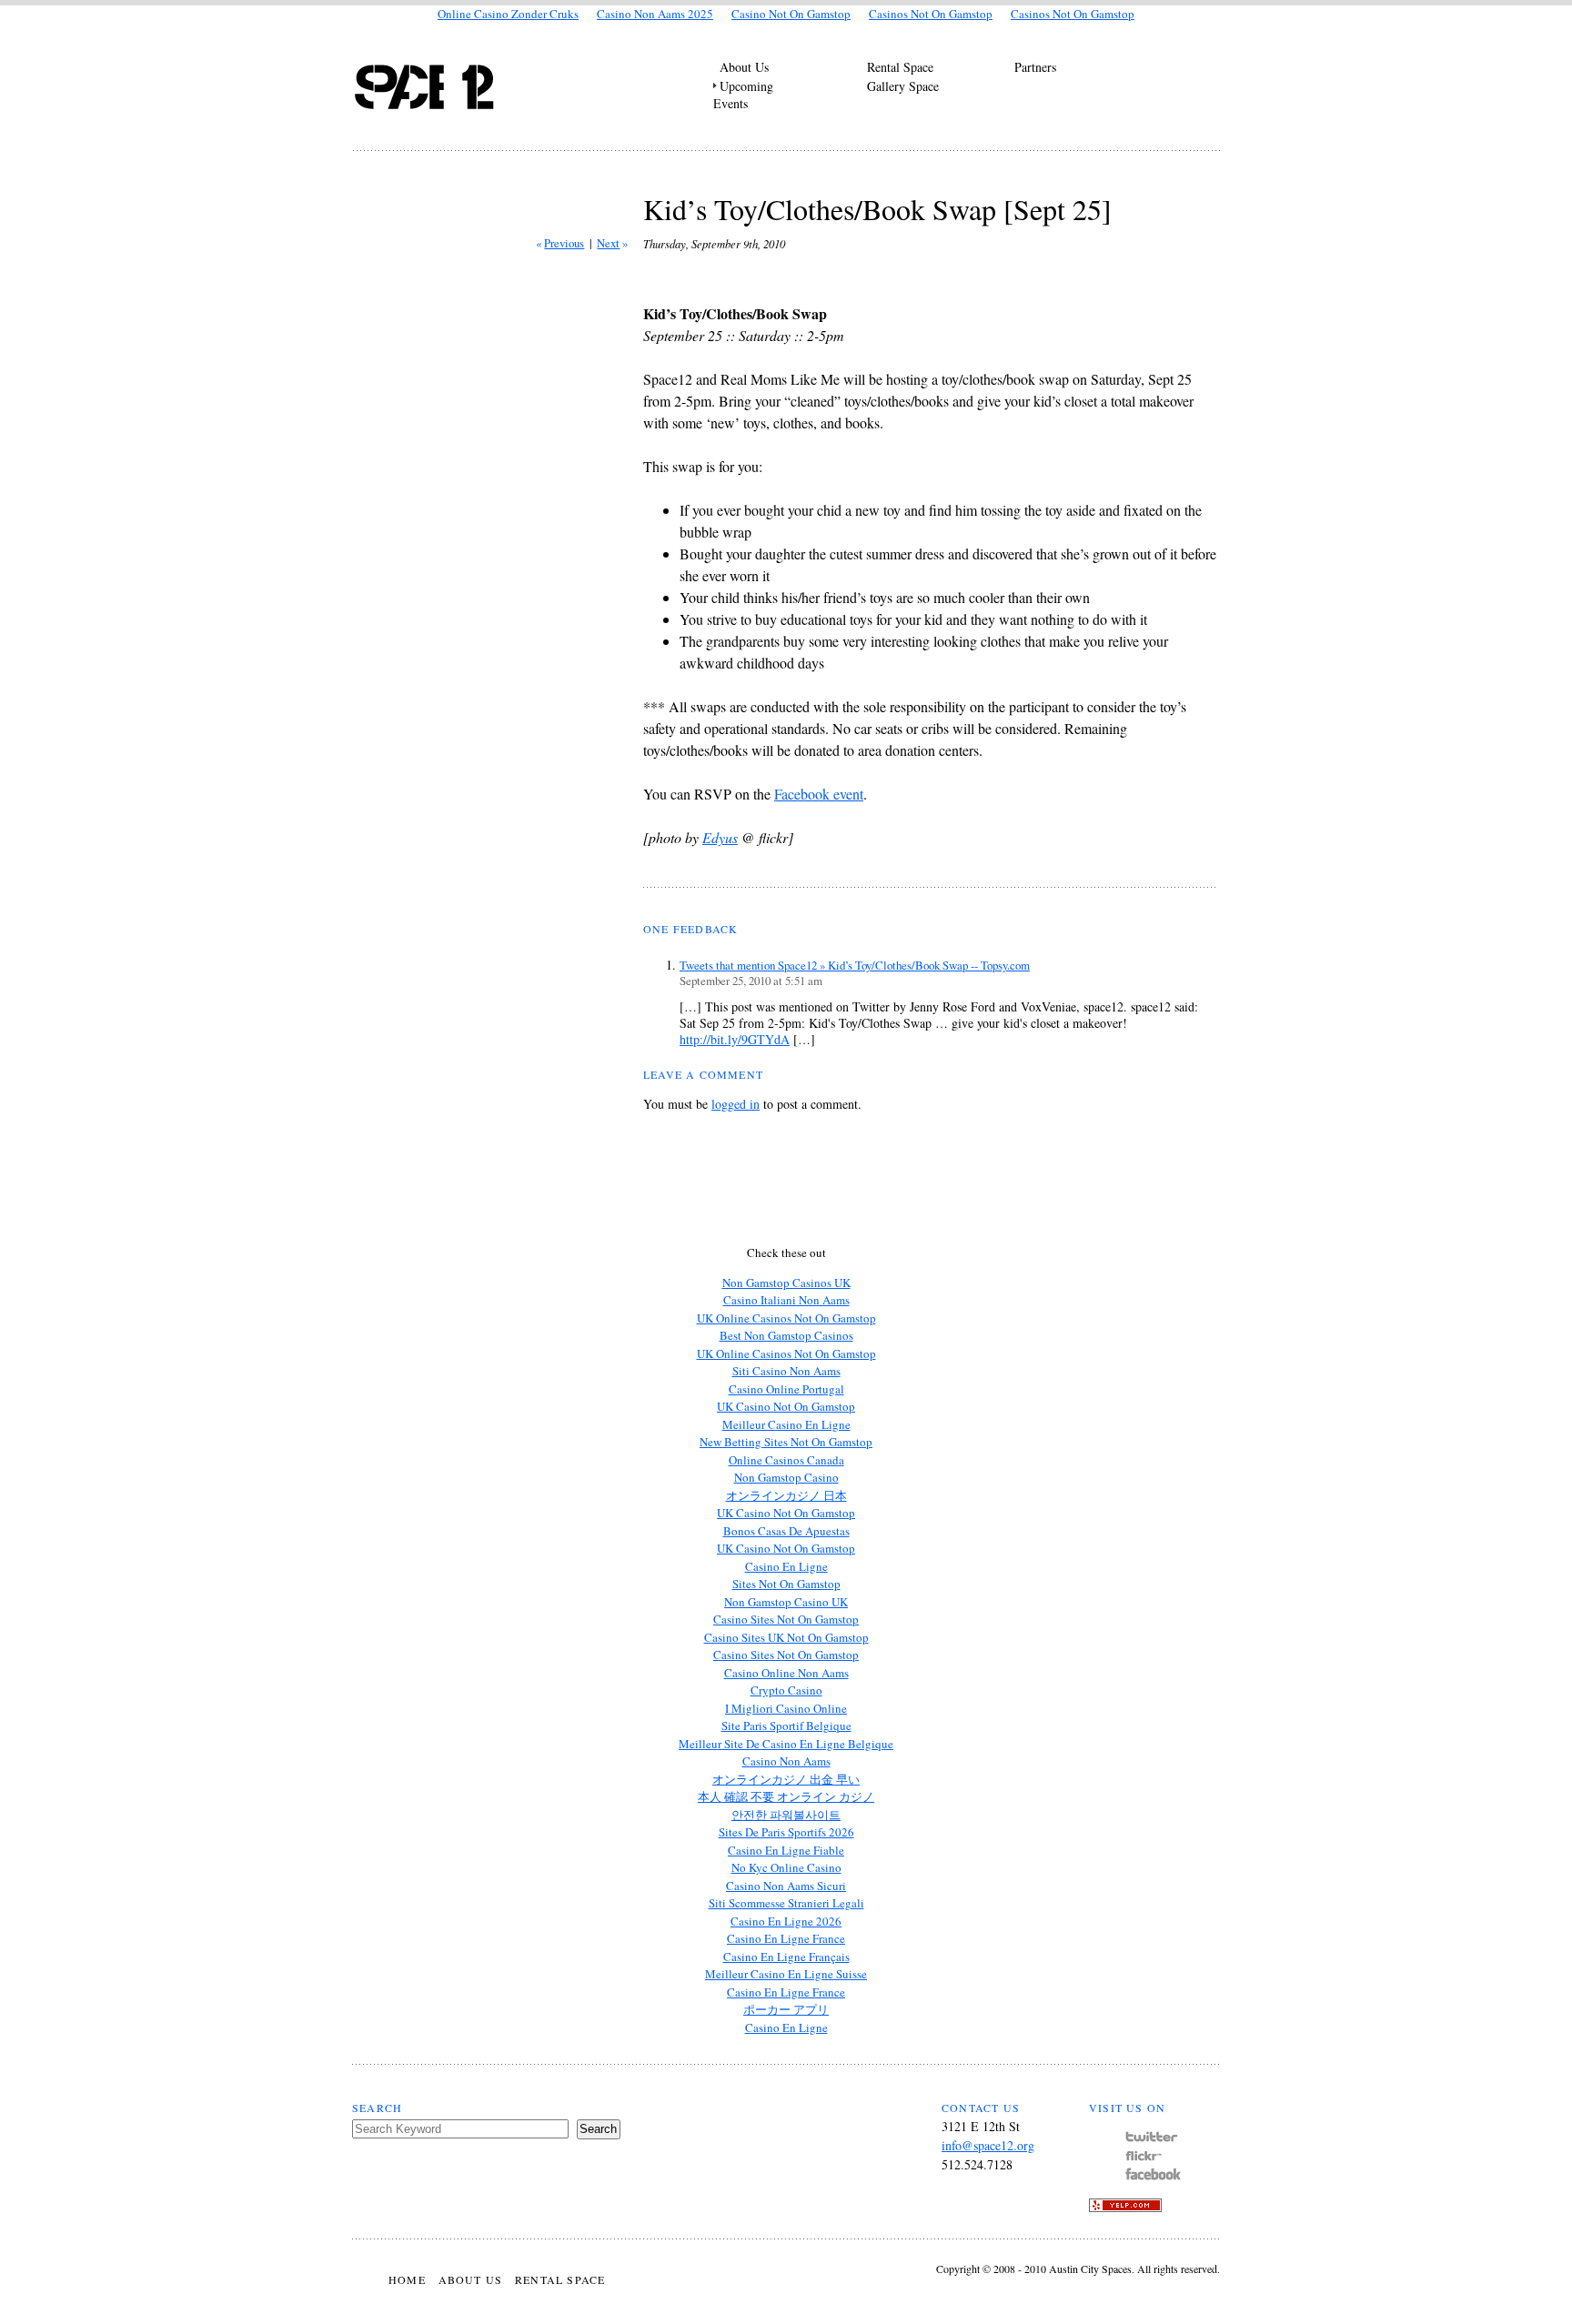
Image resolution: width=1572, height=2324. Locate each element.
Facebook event (819, 794)
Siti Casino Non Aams (786, 1371)
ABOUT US (471, 2279)
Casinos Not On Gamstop (931, 14)
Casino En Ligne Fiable (786, 1850)
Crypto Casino (786, 1690)
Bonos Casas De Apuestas (786, 1531)
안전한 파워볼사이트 (786, 1815)
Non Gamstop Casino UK (786, 1602)
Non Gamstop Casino (786, 1477)
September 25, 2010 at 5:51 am (751, 981)
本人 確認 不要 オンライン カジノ (786, 1796)
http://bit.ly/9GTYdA (735, 1039)
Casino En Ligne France (786, 1938)
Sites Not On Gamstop (786, 1584)
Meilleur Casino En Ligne (786, 1424)
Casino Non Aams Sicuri (786, 1886)
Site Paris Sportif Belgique (786, 1725)
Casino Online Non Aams (786, 1673)
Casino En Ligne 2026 (786, 1921)
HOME (407, 2279)
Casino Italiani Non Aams (786, 1300)
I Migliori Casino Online (786, 1708)
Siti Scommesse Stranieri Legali (786, 1903)
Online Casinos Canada (786, 1460)
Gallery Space (903, 86)
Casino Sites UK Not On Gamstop (786, 1637)
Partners (1035, 67)
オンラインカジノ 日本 (786, 1495)
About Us (744, 67)
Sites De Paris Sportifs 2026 (786, 1832)
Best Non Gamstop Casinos (786, 1335)
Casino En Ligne (786, 1566)
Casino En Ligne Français (786, 1957)
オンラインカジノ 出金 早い (786, 1779)
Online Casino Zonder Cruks (508, 14)
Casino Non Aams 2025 (655, 14)
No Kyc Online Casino (786, 1867)
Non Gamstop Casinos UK (786, 1283)
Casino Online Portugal (786, 1389)
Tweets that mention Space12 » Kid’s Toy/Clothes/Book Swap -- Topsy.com (855, 965)
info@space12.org (988, 2145)
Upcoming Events (743, 95)
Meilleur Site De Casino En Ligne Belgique (786, 1744)
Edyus (720, 837)
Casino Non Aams (786, 1761)
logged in (736, 1104)
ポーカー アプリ (786, 2009)
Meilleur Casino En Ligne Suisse (786, 1974)
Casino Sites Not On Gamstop (786, 1619)
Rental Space (900, 67)
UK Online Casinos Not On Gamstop (786, 1318)
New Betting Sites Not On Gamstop (786, 1442)
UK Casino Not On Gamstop (786, 1406)
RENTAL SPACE (560, 2279)
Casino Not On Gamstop (791, 14)
